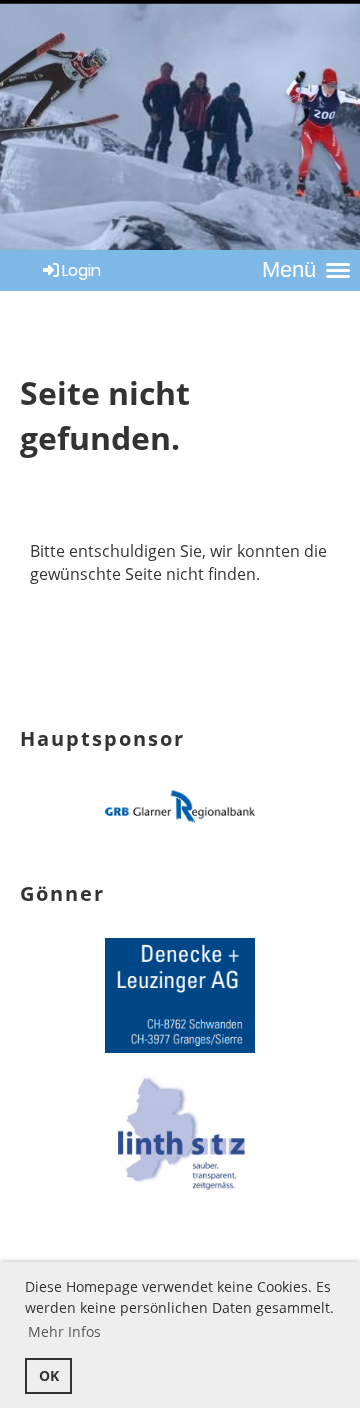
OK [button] (49, 1375)
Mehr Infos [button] (64, 1331)
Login (81, 270)
